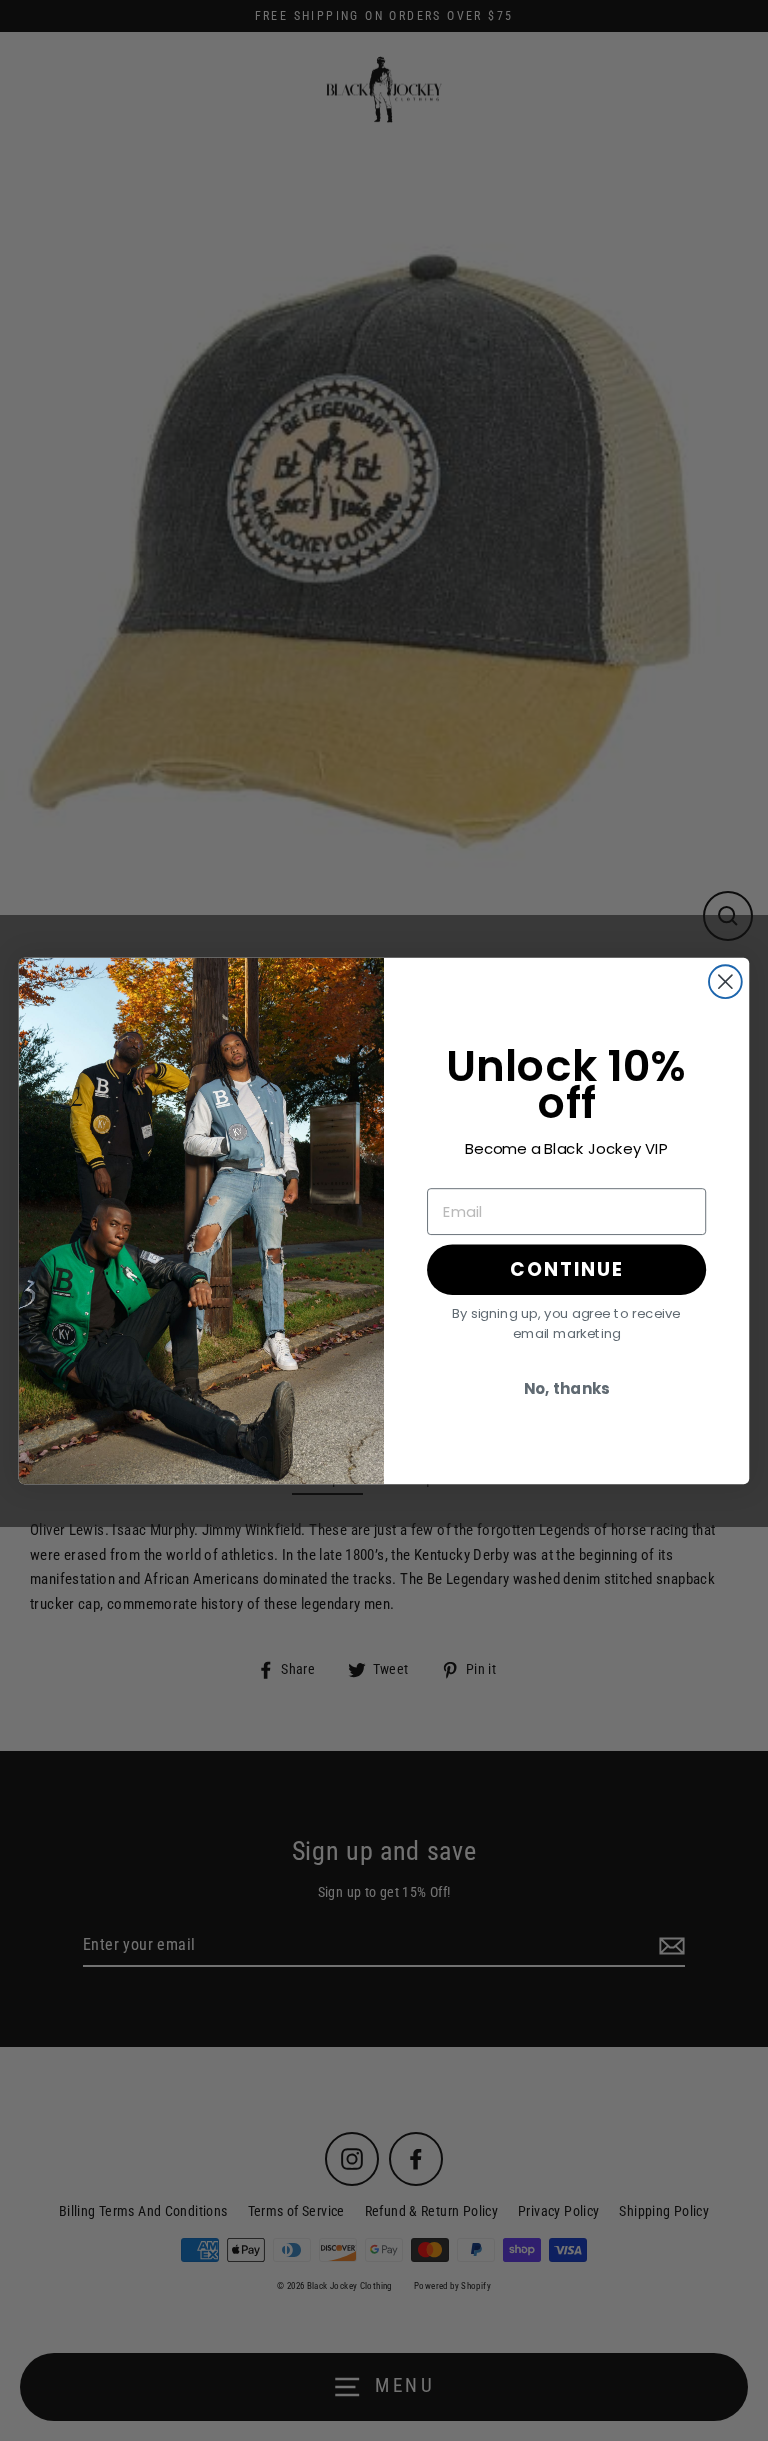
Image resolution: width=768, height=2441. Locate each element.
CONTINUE (566, 1269)
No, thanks (567, 1389)
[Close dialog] (725, 981)
